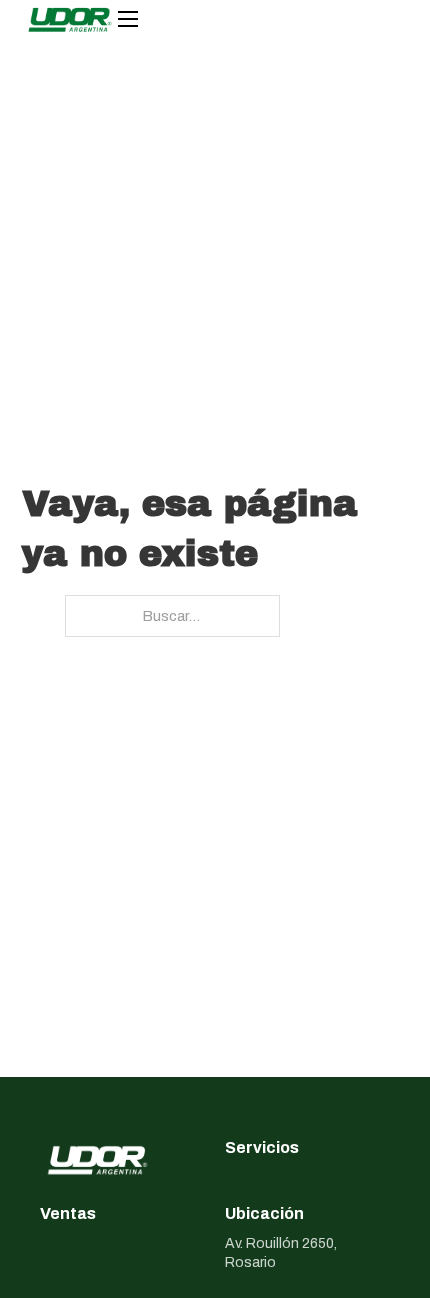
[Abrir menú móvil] (128, 19)
